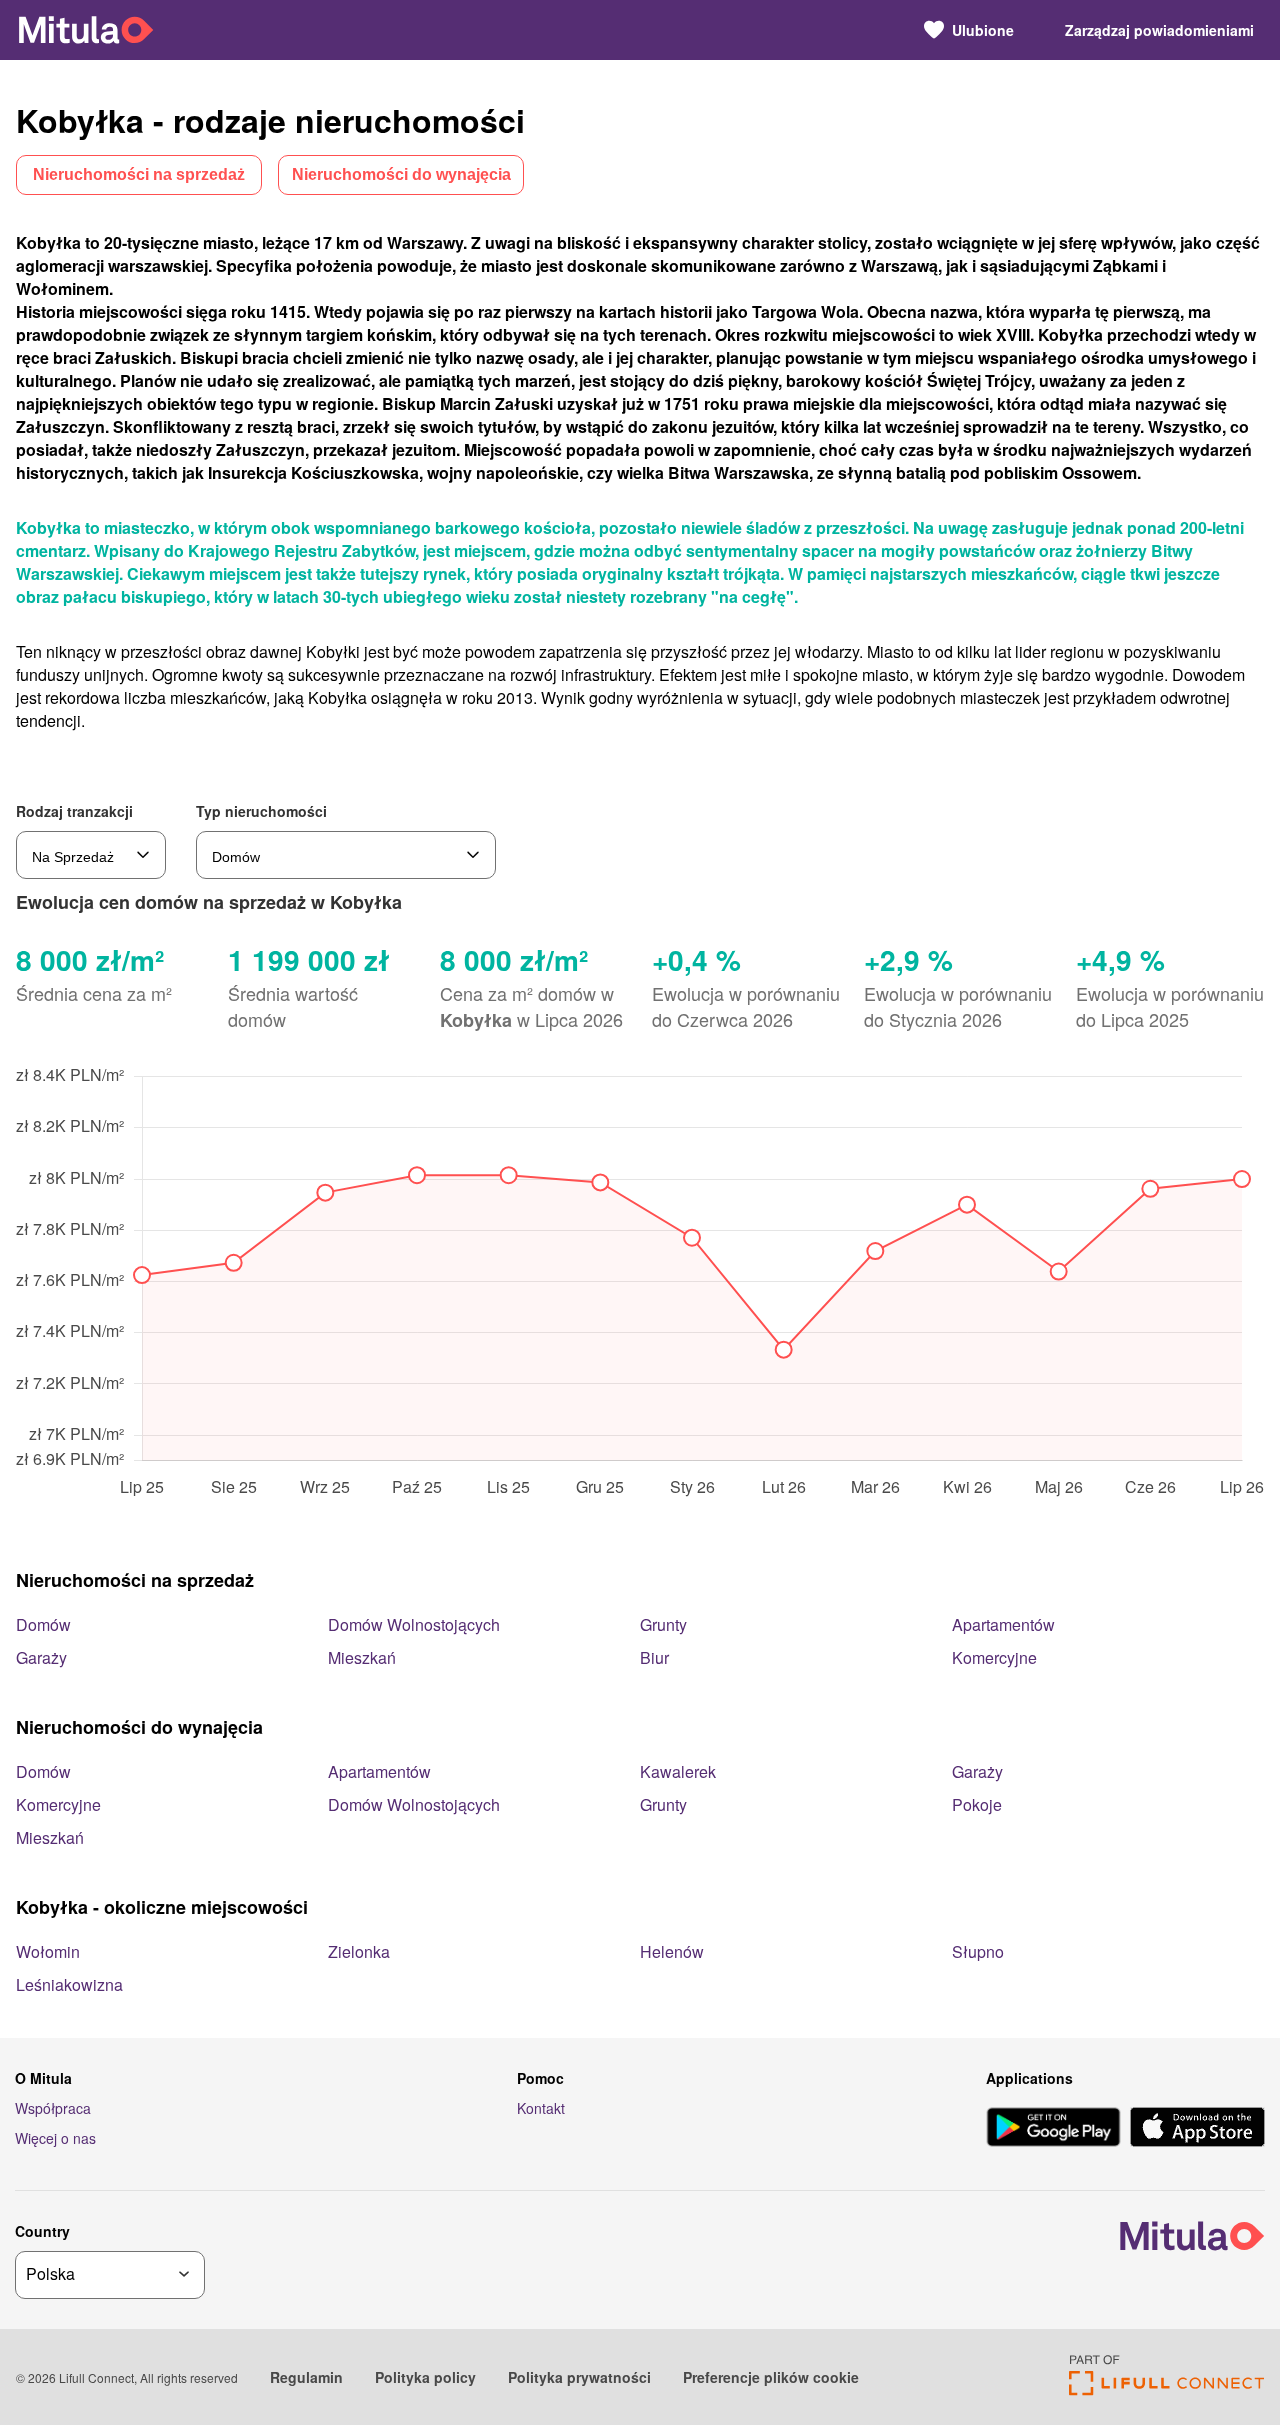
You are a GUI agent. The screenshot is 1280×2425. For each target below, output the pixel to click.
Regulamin (306, 2377)
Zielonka (359, 1951)
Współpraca (53, 2108)
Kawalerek (678, 1771)
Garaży (41, 1657)
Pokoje (977, 1804)
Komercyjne (994, 1657)
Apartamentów (1003, 1624)
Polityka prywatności (579, 2377)
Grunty (663, 1624)
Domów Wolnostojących (414, 1624)
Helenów (672, 1951)
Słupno (978, 1951)
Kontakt (541, 2108)
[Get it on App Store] (1197, 2129)
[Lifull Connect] (1166, 2389)
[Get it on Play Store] (1053, 2129)
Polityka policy (425, 2377)
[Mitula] (86, 29)
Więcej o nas (55, 2138)
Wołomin (48, 1951)
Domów (43, 1624)
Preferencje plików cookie (771, 2377)
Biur (654, 1657)
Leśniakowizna (69, 1984)
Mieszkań (362, 1657)
